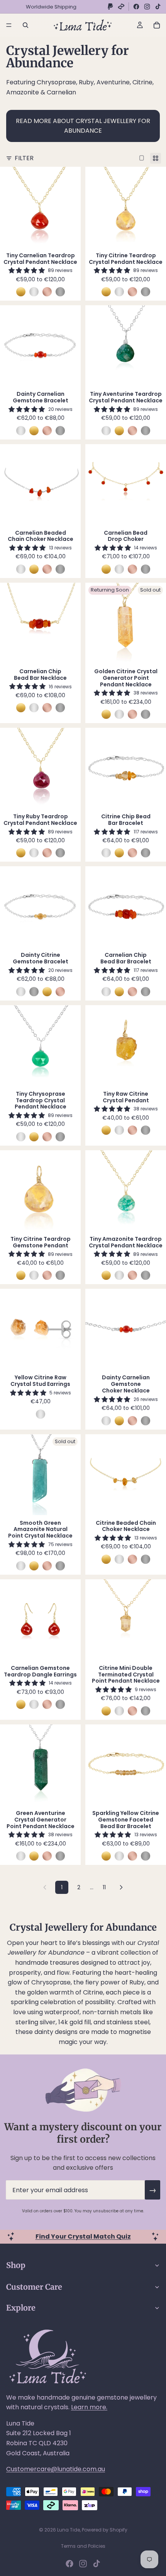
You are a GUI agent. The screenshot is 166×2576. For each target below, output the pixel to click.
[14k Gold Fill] (21, 292)
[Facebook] (136, 7)
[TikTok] (158, 7)
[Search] (25, 25)
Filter (24, 158)
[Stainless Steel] (60, 292)
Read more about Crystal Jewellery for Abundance (83, 126)
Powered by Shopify (105, 2530)
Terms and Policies (83, 2546)
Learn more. (89, 2407)
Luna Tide (69, 2530)
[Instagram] (147, 7)
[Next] (121, 1887)
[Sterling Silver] (34, 292)
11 (104, 1887)
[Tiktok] (97, 2564)
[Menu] (9, 25)
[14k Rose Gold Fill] (47, 292)
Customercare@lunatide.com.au (56, 2469)
